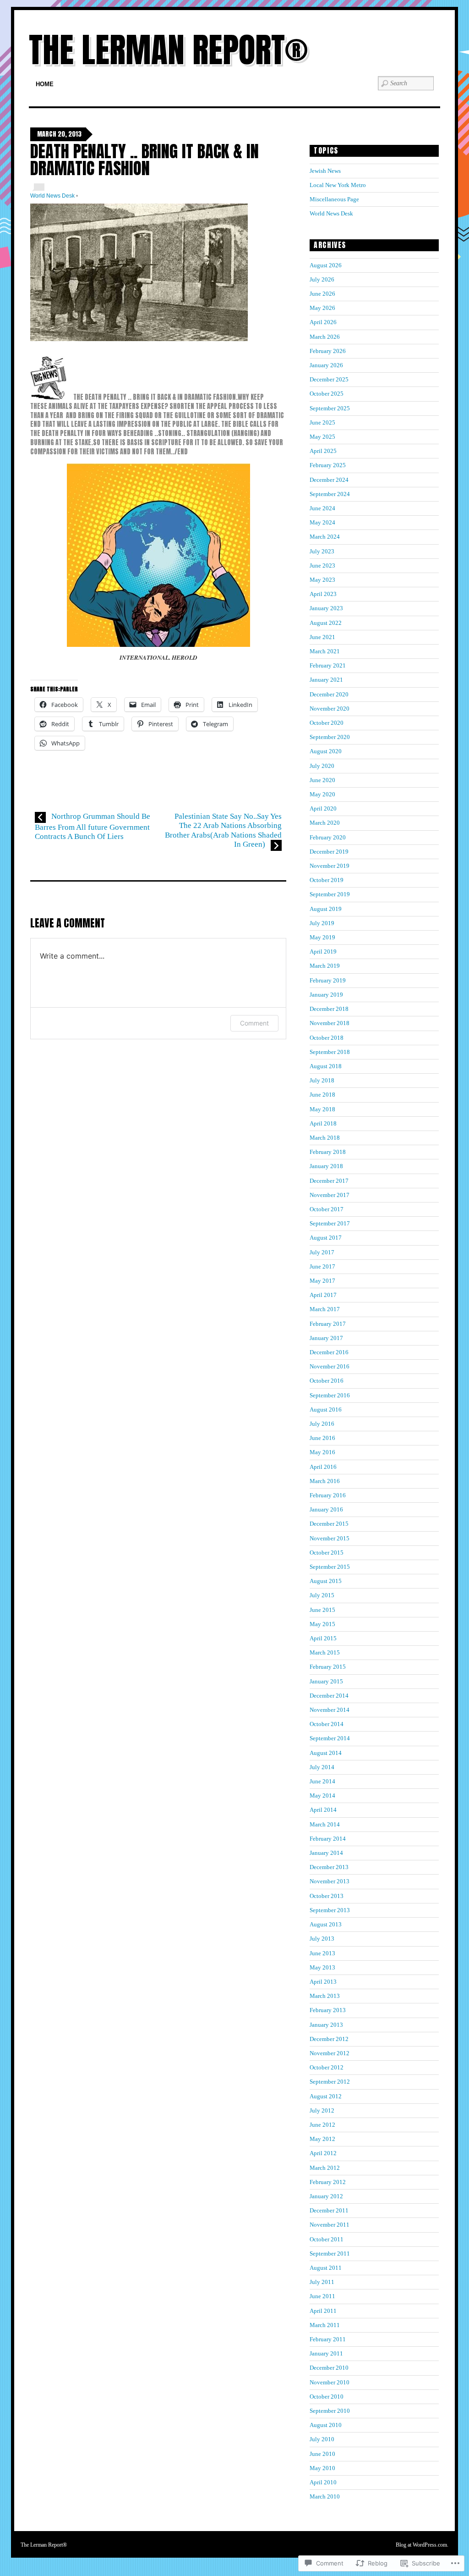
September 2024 (330, 494)
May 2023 (322, 580)
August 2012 (326, 2096)
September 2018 (330, 1052)
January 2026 (326, 365)
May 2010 (322, 2468)
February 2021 (328, 665)
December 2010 (329, 2368)
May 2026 (322, 308)
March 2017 (325, 1309)
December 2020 (329, 694)
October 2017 (327, 1209)
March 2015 (325, 1652)
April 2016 (323, 1467)
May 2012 (322, 2139)
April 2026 (323, 322)
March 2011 (325, 2325)
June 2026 (322, 294)
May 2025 (322, 437)
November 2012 (330, 2053)
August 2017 (326, 1238)
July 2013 (322, 1939)
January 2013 (326, 2025)
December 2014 (329, 1696)
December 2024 (329, 480)
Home (45, 84)
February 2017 (328, 1324)
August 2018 (326, 1066)
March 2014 (325, 1824)
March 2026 (325, 337)
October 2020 (327, 723)
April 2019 (323, 952)
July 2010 (322, 2439)
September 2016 (330, 1395)
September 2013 (330, 1910)
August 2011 (326, 2268)
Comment (254, 1023)
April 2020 (323, 808)
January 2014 (326, 1853)
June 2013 (322, 1953)
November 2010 (330, 2382)
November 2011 (330, 2225)
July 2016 (322, 1424)
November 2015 (330, 1538)
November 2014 (330, 1710)
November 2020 (330, 709)
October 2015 (327, 1553)
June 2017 (322, 1266)
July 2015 (322, 1595)
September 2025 (330, 408)
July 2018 (322, 1080)
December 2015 (329, 1524)
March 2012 (325, 2168)
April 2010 (323, 2482)
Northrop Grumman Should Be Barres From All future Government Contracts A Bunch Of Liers (93, 826)
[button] (139, 272)
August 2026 (326, 265)
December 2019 (329, 852)
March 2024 (325, 537)
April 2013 (323, 1982)
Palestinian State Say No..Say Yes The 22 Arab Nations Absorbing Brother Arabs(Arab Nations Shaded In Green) (223, 830)
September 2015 (330, 1567)
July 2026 (322, 279)
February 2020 (328, 837)
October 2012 (327, 2067)
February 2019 (328, 980)
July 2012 (322, 2110)
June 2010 (322, 2454)
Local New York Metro (338, 185)
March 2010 (325, 2496)
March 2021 (325, 651)
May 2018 (322, 1109)
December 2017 (329, 1181)
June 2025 (322, 422)
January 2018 (326, 1166)
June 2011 (322, 2296)
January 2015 (326, 1681)
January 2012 (326, 2196)
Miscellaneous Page (334, 199)
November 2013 (330, 1881)
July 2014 (322, 1767)
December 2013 (329, 1867)
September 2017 (330, 1223)
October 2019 (327, 880)
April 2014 (323, 1810)
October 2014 (327, 1724)
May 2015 (322, 1624)
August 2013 (326, 1924)
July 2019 (322, 923)
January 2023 (326, 608)
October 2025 (327, 394)
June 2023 (322, 565)
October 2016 (327, 1381)
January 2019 (326, 995)
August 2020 (326, 751)
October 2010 (327, 2397)
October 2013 (327, 1896)
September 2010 (330, 2411)
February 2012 (328, 2182)
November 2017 (330, 1195)
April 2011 (323, 2311)
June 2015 (322, 1610)
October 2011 (327, 2239)
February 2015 (328, 1667)
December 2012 (329, 2039)
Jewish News (325, 171)
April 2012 (323, 2153)
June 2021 (322, 637)
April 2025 (323, 451)
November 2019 (330, 866)
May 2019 (322, 937)
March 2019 (325, 966)
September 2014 (330, 1738)
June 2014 (322, 1781)
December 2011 (329, 2210)
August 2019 (326, 909)
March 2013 (325, 1996)
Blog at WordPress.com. (422, 2545)
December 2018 (329, 1009)
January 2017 (326, 1338)
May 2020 (322, 794)
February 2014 (328, 1839)
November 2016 (330, 1366)
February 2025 (328, 465)
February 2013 (328, 2010)
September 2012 (330, 2082)
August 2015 (326, 1581)
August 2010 (326, 2425)
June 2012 (322, 2125)
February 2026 (328, 351)
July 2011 (322, 2282)
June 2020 (322, 780)
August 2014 (326, 1753)
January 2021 (326, 680)
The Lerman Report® (168, 50)
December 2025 (329, 379)
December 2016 (329, 1352)
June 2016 (322, 1438)
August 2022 (326, 623)
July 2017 (322, 1252)
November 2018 (330, 1023)
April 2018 (323, 1123)
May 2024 (322, 522)
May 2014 (322, 1795)
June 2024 (322, 508)
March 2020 (325, 823)
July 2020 (322, 766)
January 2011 (326, 2353)
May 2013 (322, 1967)
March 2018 (325, 1138)
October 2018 (327, 1038)
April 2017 (323, 1295)
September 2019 (330, 894)
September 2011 (330, 2253)
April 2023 (323, 594)
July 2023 (322, 551)
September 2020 (330, 737)
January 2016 (326, 1509)
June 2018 (322, 1095)
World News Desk (52, 196)
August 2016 (326, 1409)
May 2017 (322, 1281)
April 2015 (323, 1638)
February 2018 (328, 1152)
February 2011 (328, 2339)
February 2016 (328, 1495)
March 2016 (325, 1481)
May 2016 (322, 1452)
